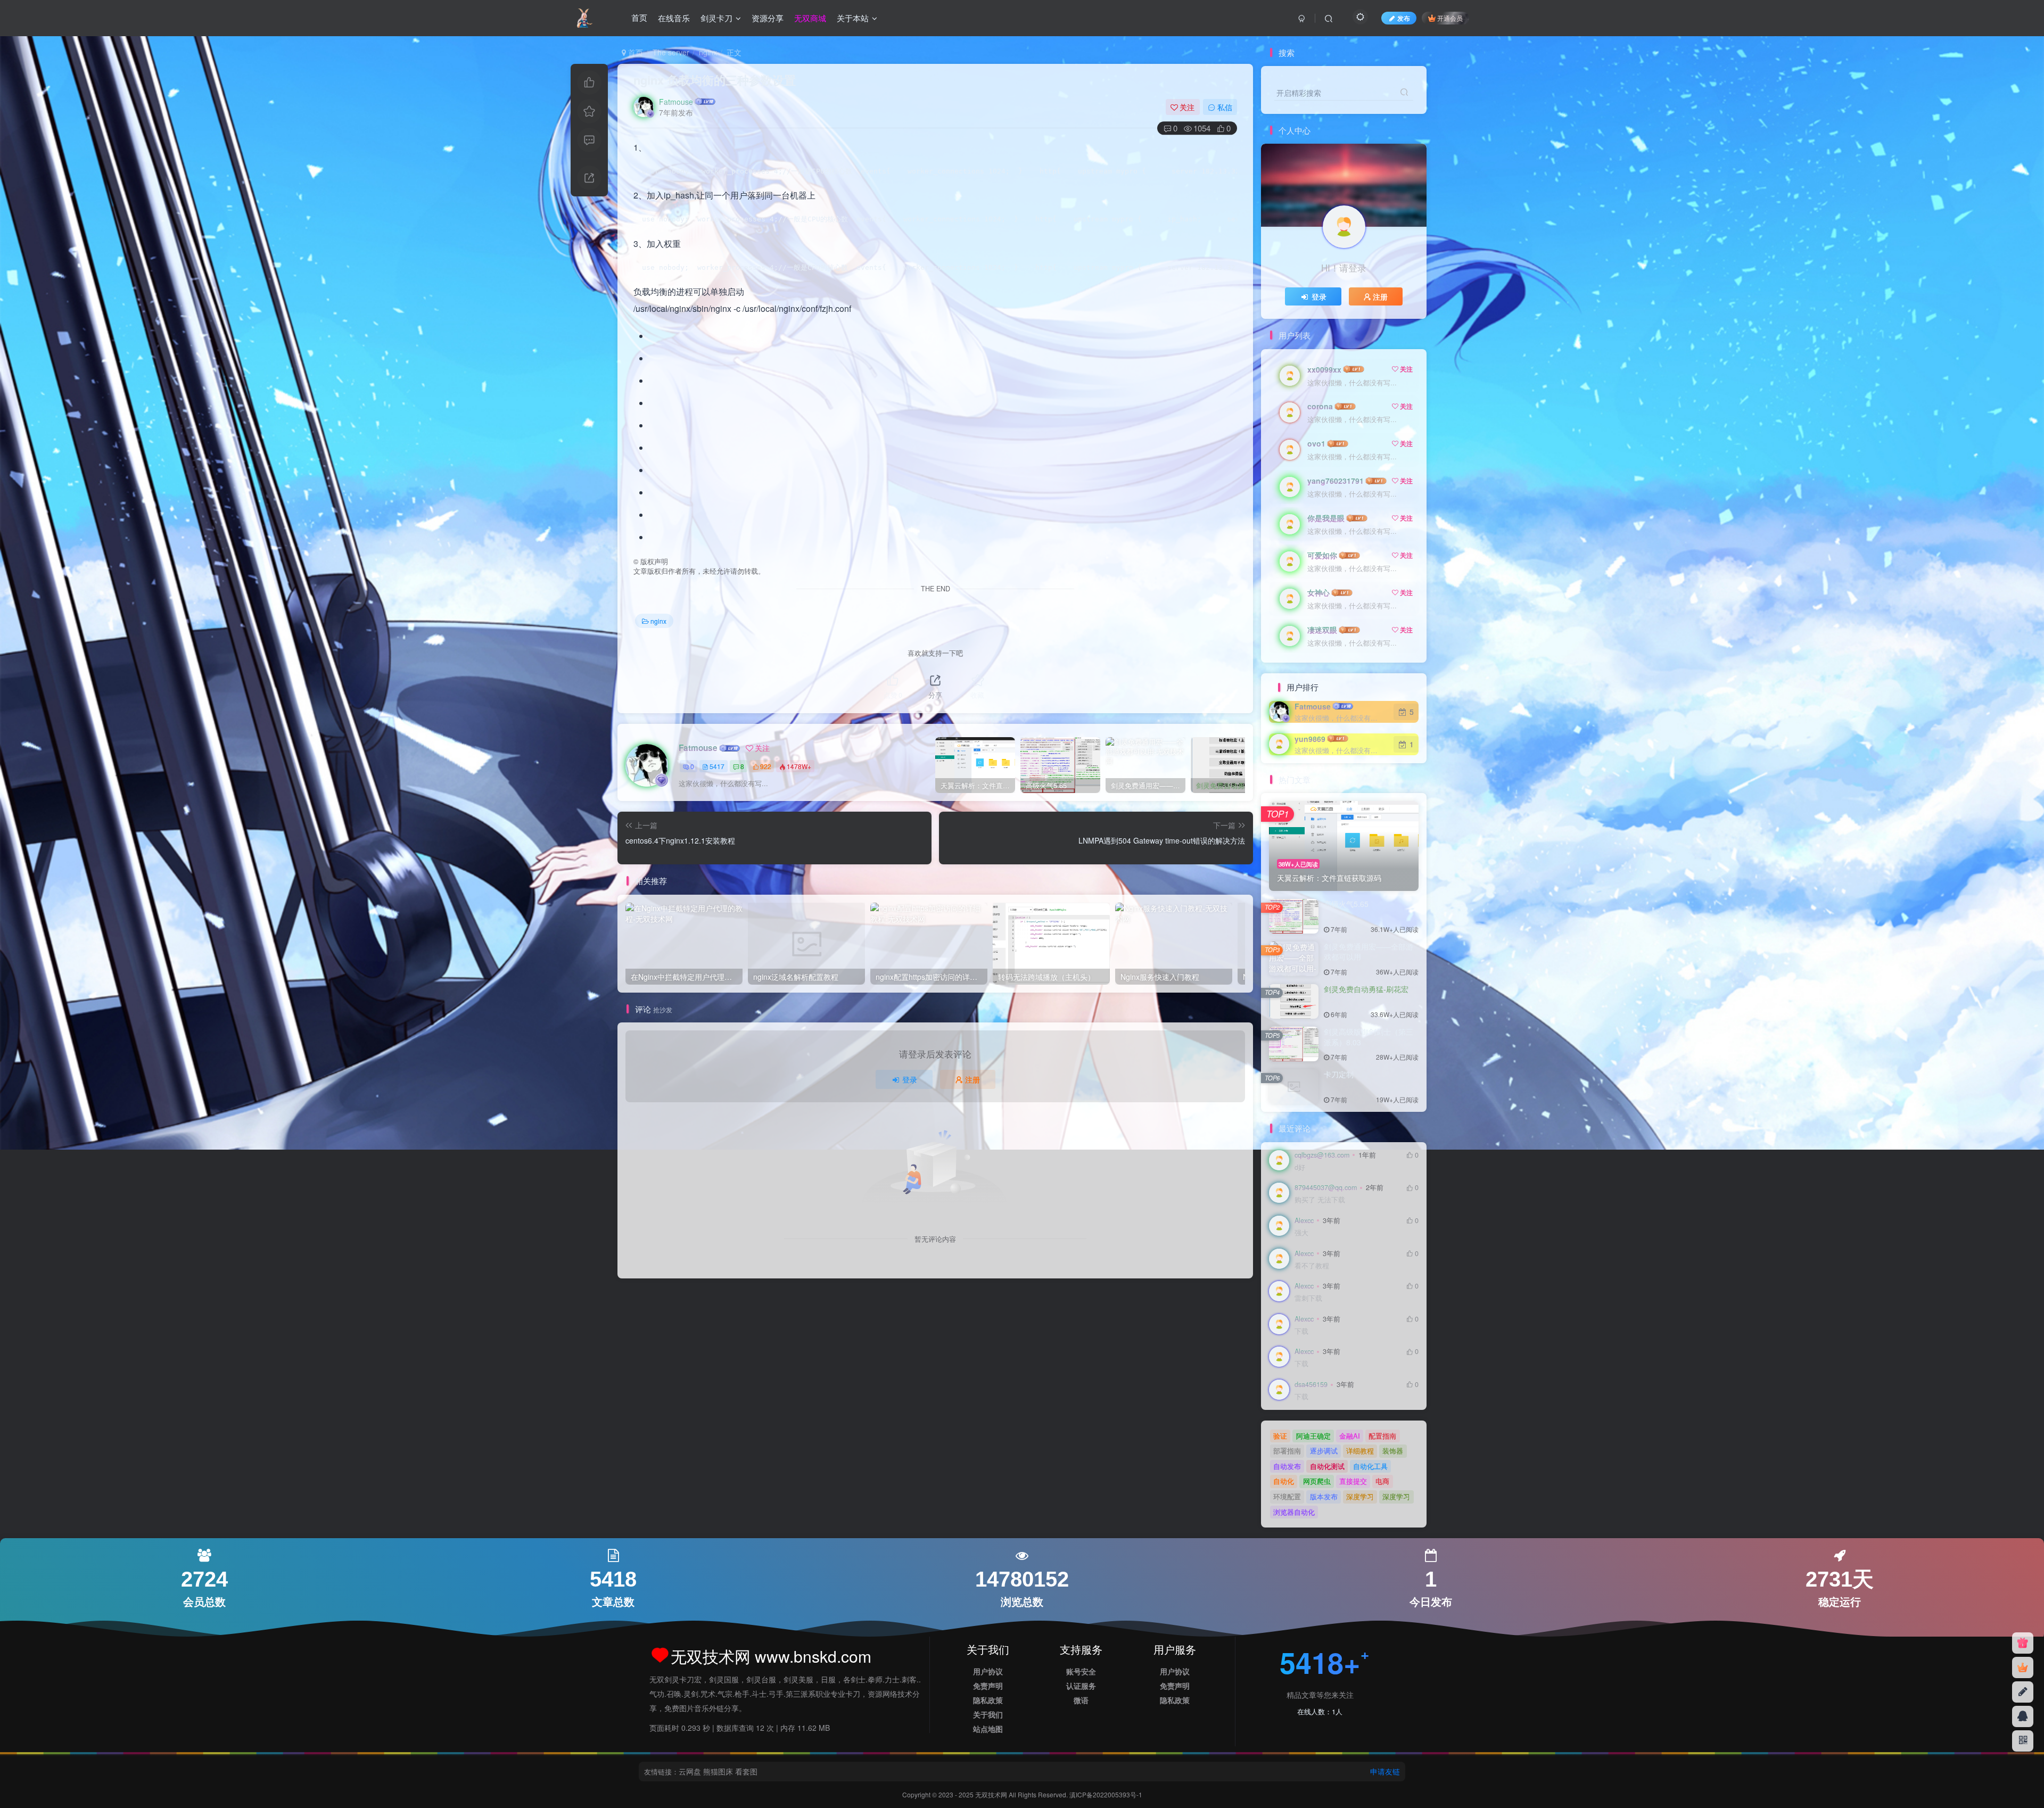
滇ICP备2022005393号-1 (1106, 1794)
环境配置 (1287, 1496)
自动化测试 (1327, 1466)
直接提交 (1353, 1481)
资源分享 (768, 18)
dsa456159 (1311, 1384)
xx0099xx (1324, 369)
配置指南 (1382, 1436)
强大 (1301, 1233)
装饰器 (1393, 1451)
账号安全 (1081, 1671)
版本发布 (1324, 1496)
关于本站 (853, 18)
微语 (1081, 1700)
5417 (717, 766)
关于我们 (988, 1714)
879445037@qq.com (1326, 1187)
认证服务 (1081, 1686)
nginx (708, 52)
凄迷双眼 (1322, 630)
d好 (1300, 1167)
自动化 (1284, 1481)
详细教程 (1360, 1451)
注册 (972, 1079)
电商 (1382, 1481)
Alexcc (1304, 1220)
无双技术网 (992, 1794)
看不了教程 (1312, 1266)
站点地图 (988, 1729)
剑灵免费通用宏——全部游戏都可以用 (1369, 952)
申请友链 (1385, 1771)
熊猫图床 (718, 1771)
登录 (910, 1079)
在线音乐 (674, 18)
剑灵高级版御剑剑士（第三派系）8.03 (1369, 1037)
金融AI (1350, 1436)
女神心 (1318, 592)
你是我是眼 (1326, 518)
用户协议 (988, 1671)
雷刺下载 (1308, 1298)
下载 (1301, 1331)
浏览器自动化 (1294, 1512)
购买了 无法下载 (1320, 1200)
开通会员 (1450, 18)
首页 (639, 18)
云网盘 (690, 1771)
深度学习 (1360, 1496)
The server (671, 52)
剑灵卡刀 (716, 18)
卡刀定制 (1339, 1074)
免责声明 (988, 1686)
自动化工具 (1370, 1466)
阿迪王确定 (1313, 1436)
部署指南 (1287, 1451)
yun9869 (1310, 739)
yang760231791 (1336, 481)
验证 (1280, 1436)
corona (1320, 406)
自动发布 (1287, 1466)
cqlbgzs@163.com (1322, 1155)
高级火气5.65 (1346, 904)
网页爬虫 (1317, 1481)
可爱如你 (1322, 555)
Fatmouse (676, 102)
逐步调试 (1324, 1451)
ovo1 (1316, 443)
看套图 (746, 1771)
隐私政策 (988, 1700)
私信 (1225, 107)
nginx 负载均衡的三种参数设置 (715, 80)
